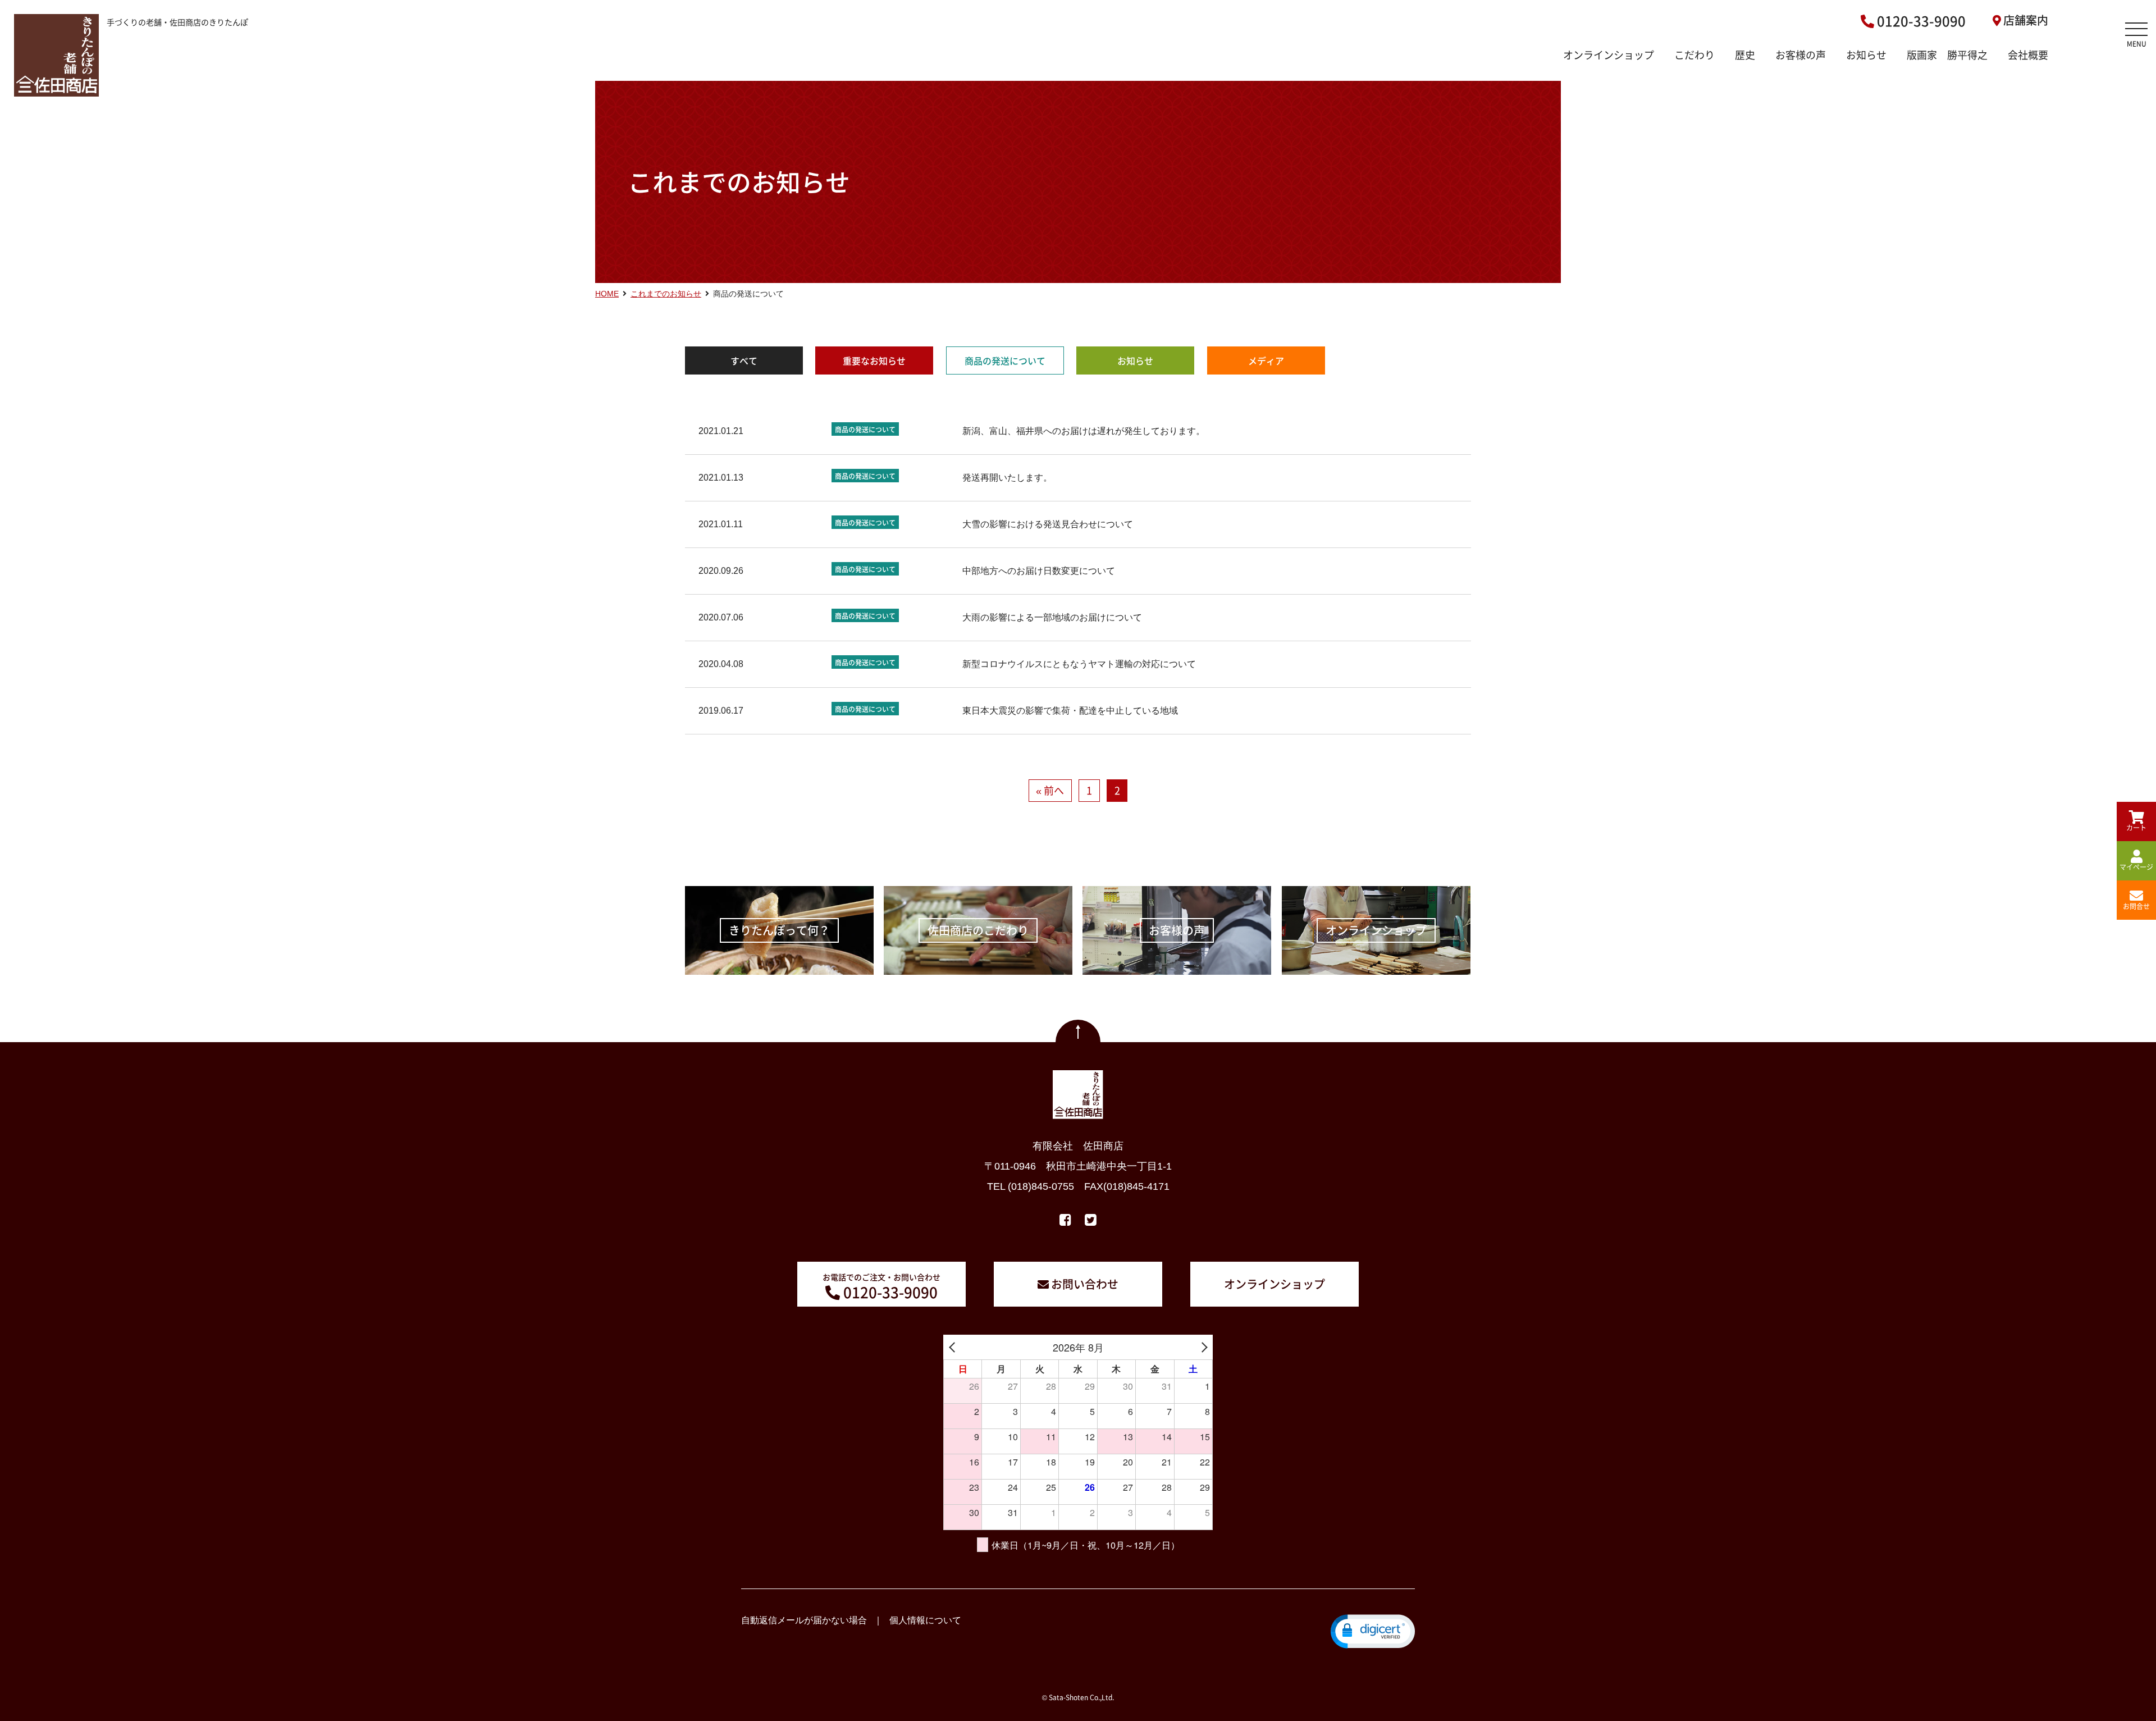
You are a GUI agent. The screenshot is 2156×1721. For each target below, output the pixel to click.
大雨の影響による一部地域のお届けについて (1052, 617)
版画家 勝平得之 (1947, 55)
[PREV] (954, 1347)
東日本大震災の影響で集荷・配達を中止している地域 (1070, 711)
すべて (744, 360)
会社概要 (2028, 55)
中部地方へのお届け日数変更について (1039, 571)
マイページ (2136, 867)
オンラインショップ (1609, 55)
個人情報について (925, 1620)
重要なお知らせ (874, 360)
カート (2136, 828)
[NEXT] (1202, 1347)
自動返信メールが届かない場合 (804, 1620)
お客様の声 (1801, 55)
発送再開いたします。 (1007, 478)
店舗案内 (2026, 20)
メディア (1266, 360)
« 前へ (1050, 790)
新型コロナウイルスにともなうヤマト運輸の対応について (1079, 664)
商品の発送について (1005, 360)
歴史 (1745, 55)
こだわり (1694, 55)
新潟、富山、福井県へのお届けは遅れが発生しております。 (1084, 431)
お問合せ (2136, 906)
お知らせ (1866, 55)
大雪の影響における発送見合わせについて (1048, 524)
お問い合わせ (1085, 1284)
